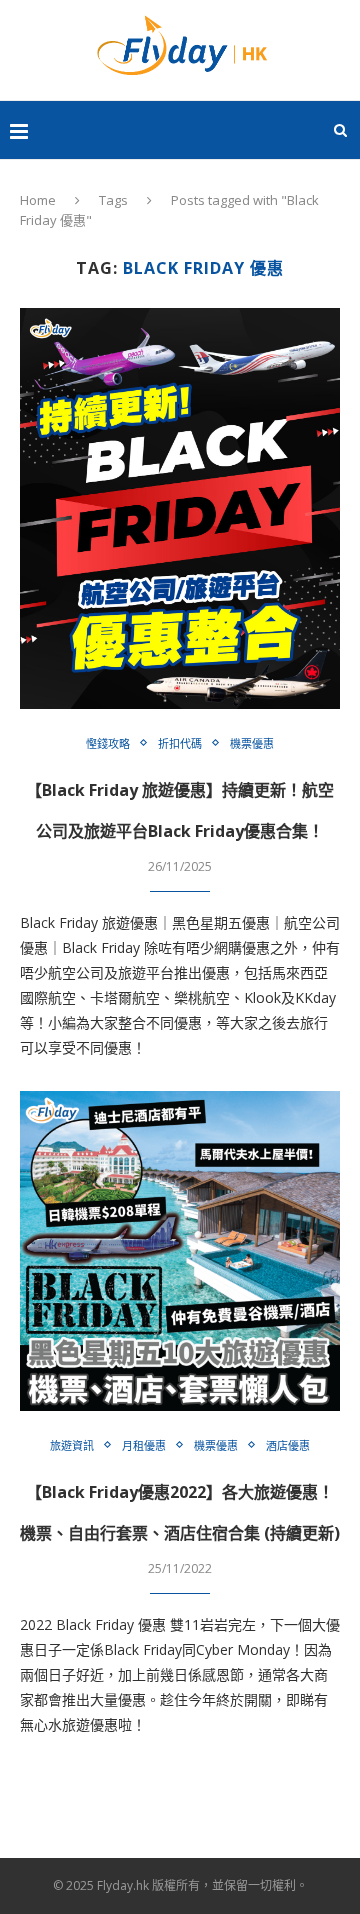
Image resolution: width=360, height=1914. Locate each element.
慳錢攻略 (108, 743)
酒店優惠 (288, 1445)
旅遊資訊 (72, 1445)
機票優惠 (252, 743)
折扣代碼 (180, 743)
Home (38, 200)
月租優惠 (144, 1445)
